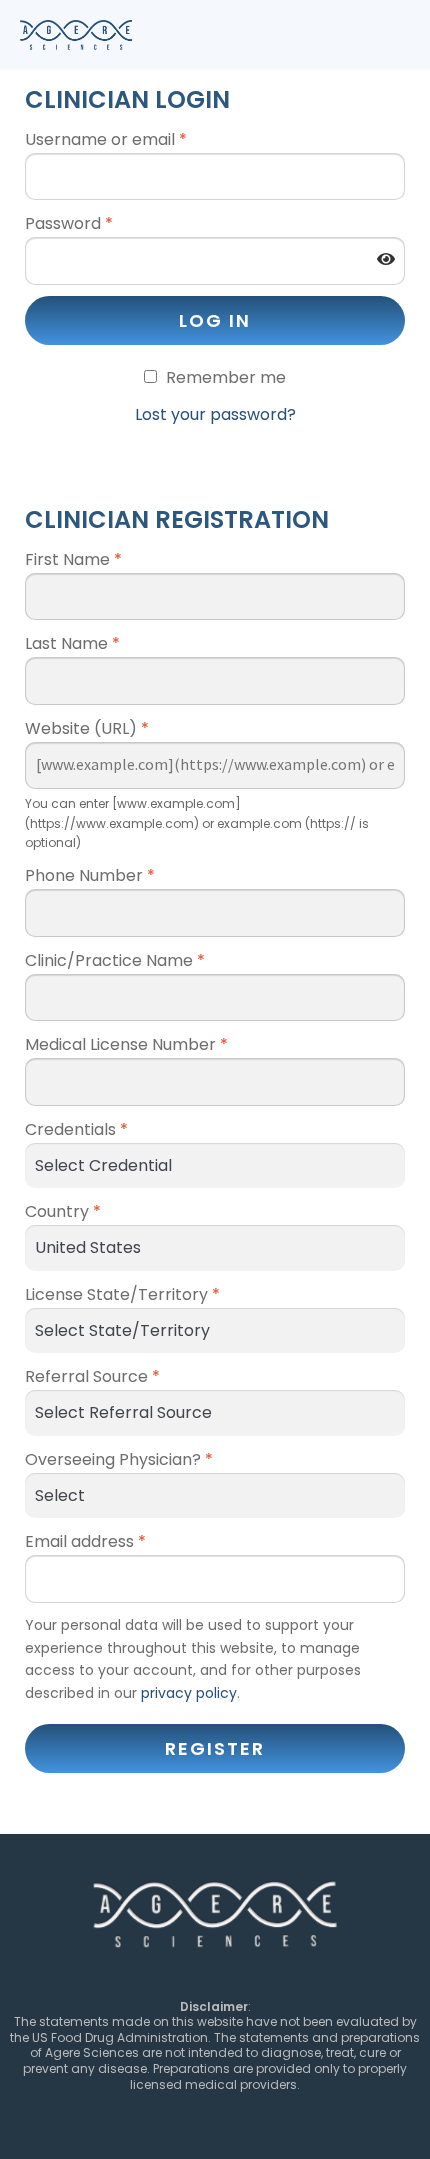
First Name (73, 559)
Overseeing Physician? (119, 1459)
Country (63, 1211)
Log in (215, 320)
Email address (85, 1541)
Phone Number (90, 875)
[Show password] (386, 260)
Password (69, 223)
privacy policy (189, 1693)
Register (215, 1748)
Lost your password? (215, 414)
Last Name (72, 643)
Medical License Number (126, 1044)
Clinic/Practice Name (115, 960)
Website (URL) (87, 728)
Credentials (76, 1129)
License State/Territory (122, 1294)
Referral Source (92, 1376)
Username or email (106, 139)
